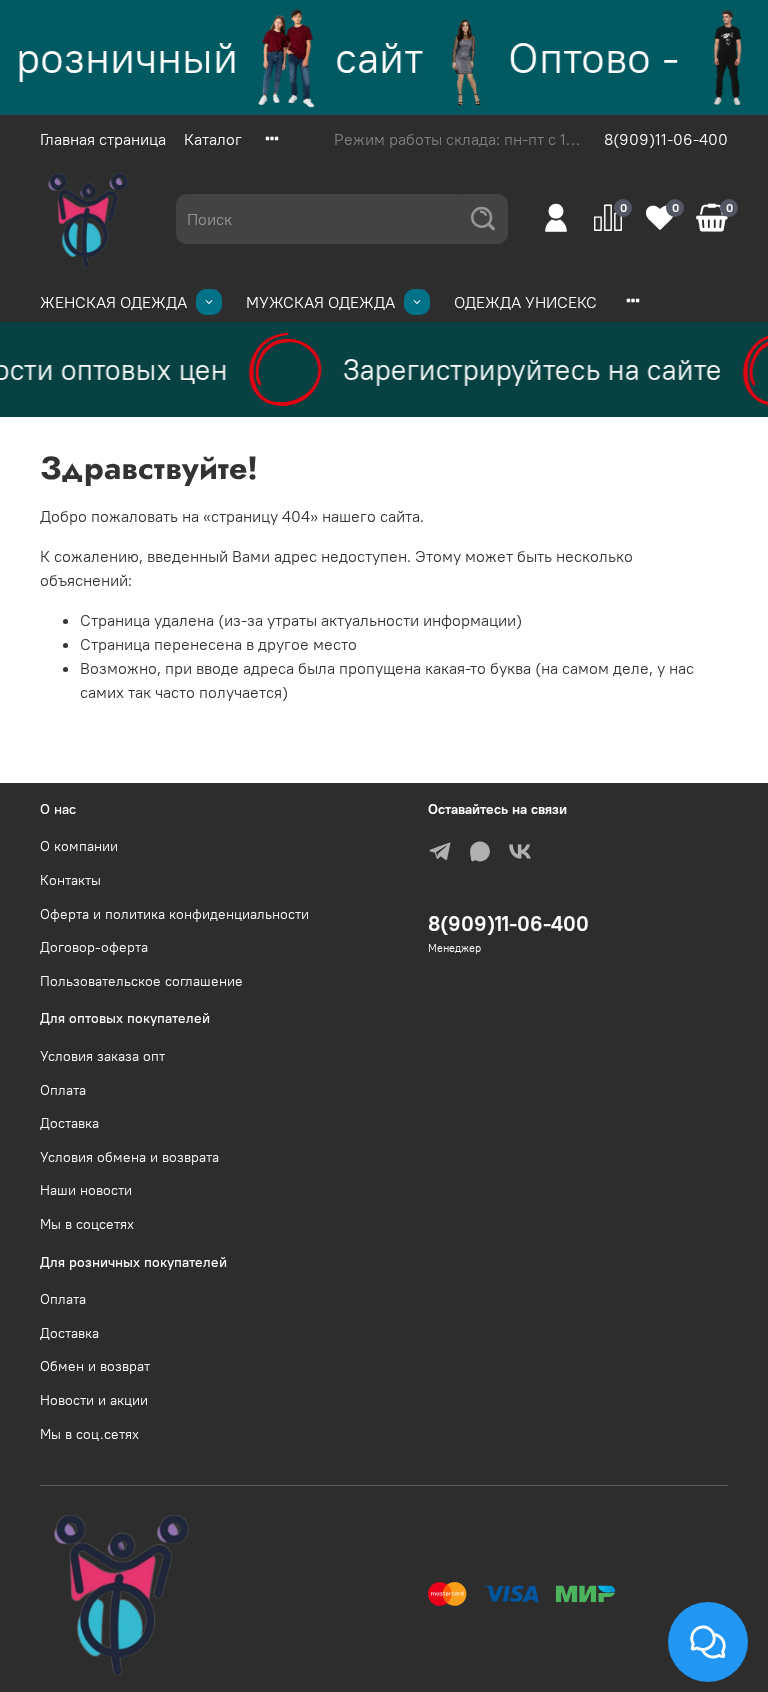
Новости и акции (94, 1400)
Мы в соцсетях (87, 1224)
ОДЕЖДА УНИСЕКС (525, 302)
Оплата (63, 1090)
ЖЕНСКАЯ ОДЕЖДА (113, 302)
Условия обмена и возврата (129, 1157)
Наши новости (86, 1190)
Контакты (70, 880)
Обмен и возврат (95, 1366)
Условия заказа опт (102, 1056)
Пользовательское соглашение (141, 981)
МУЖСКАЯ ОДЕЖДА (320, 302)
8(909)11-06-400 (666, 139)
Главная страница (103, 139)
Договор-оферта (94, 947)
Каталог (213, 139)
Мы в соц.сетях (89, 1434)
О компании (79, 846)
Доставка (69, 1123)
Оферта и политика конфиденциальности (174, 914)
